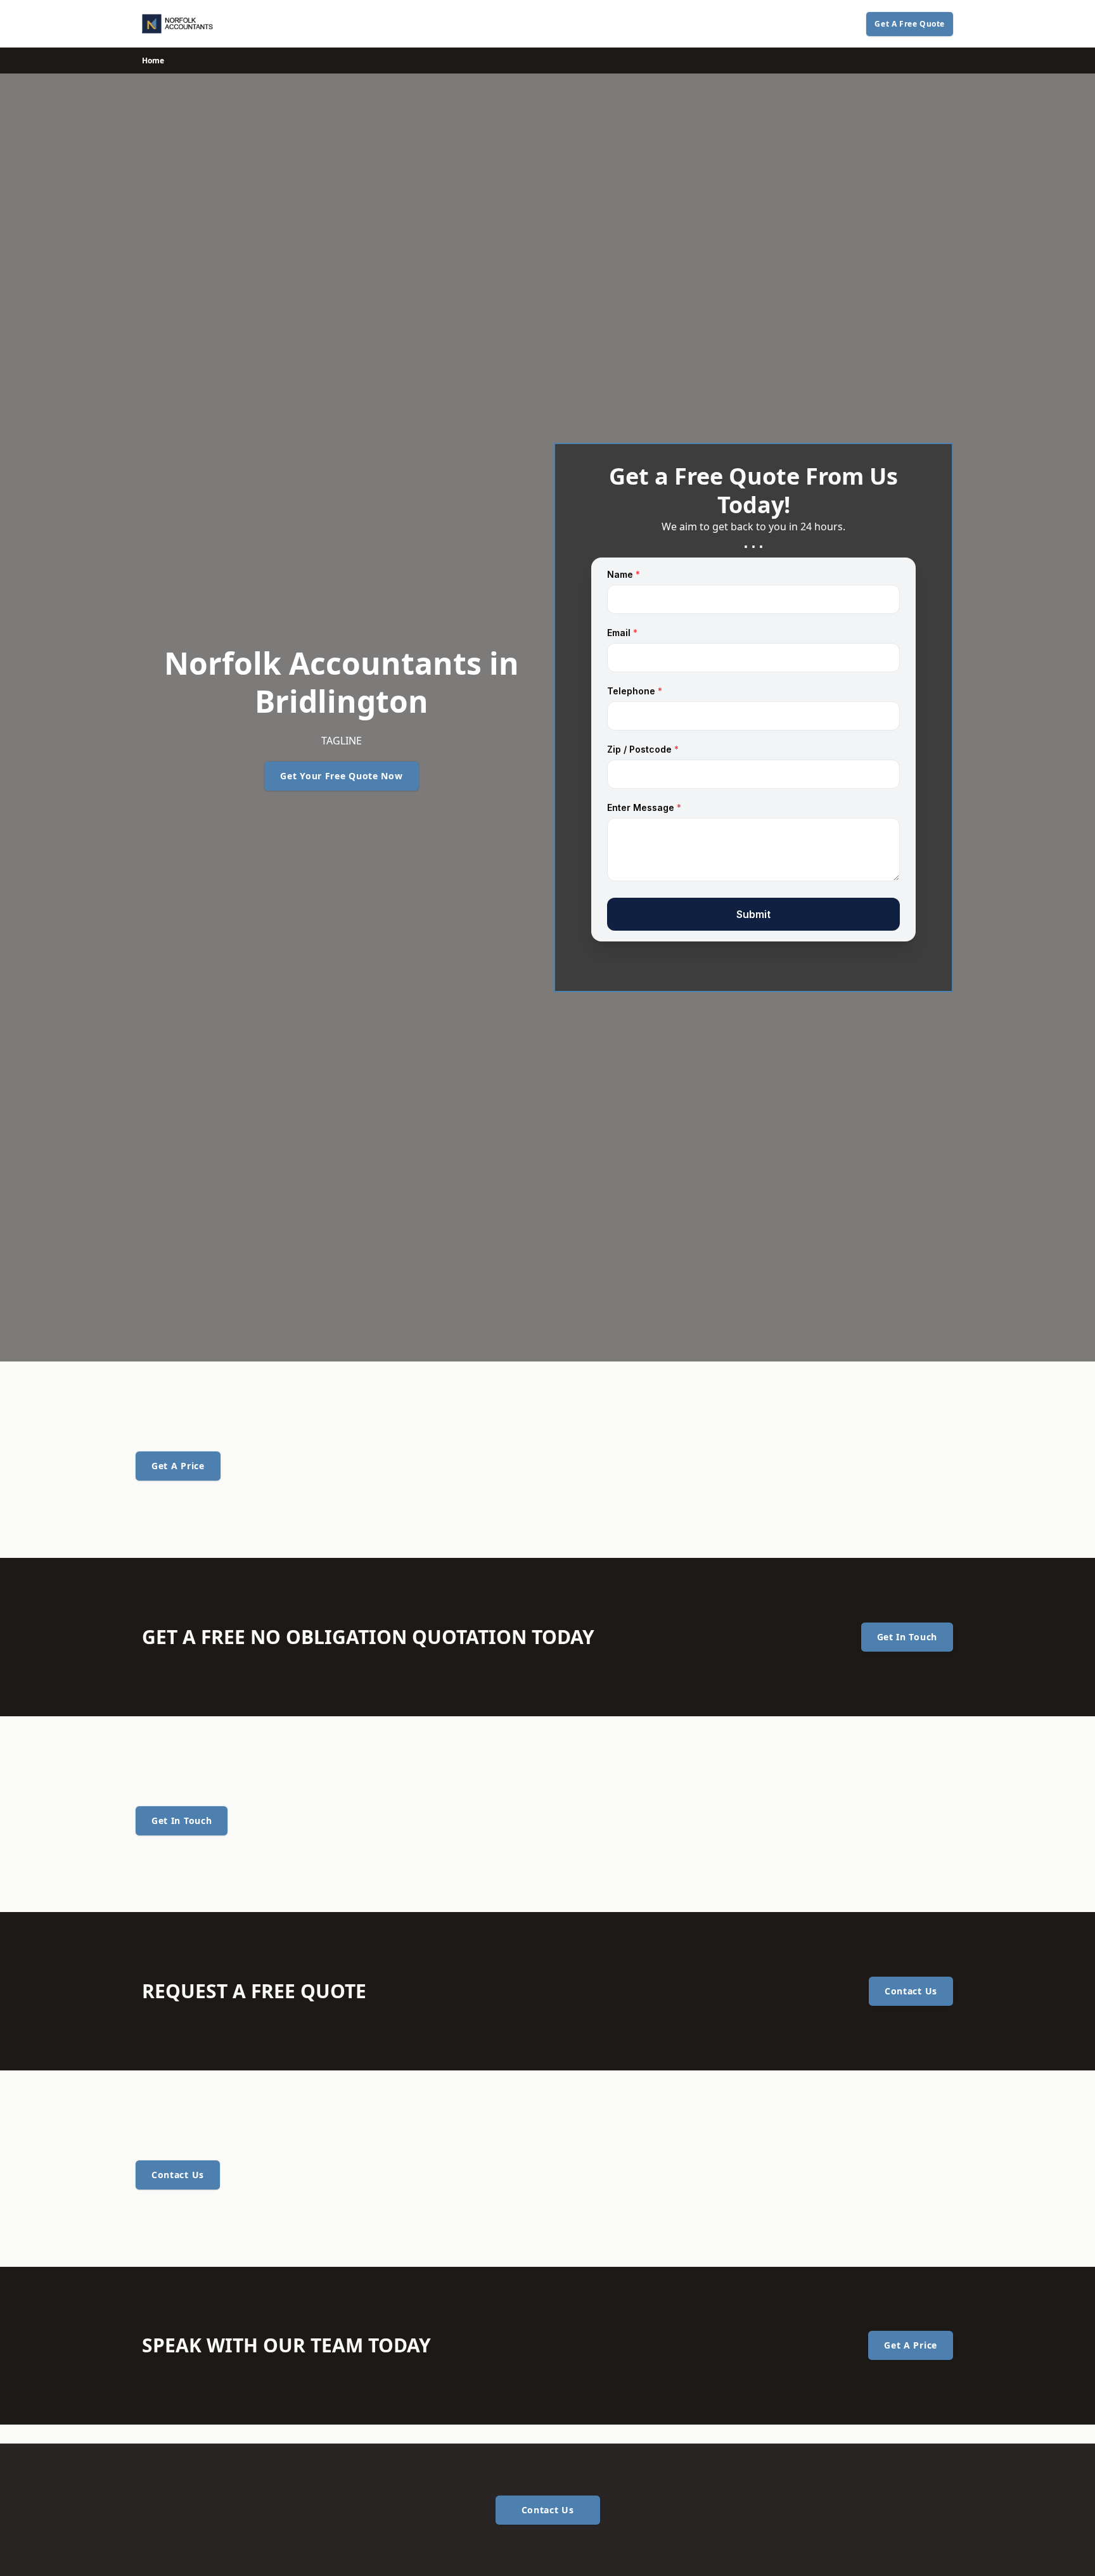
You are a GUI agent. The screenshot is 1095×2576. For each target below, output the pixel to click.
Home (153, 61)
